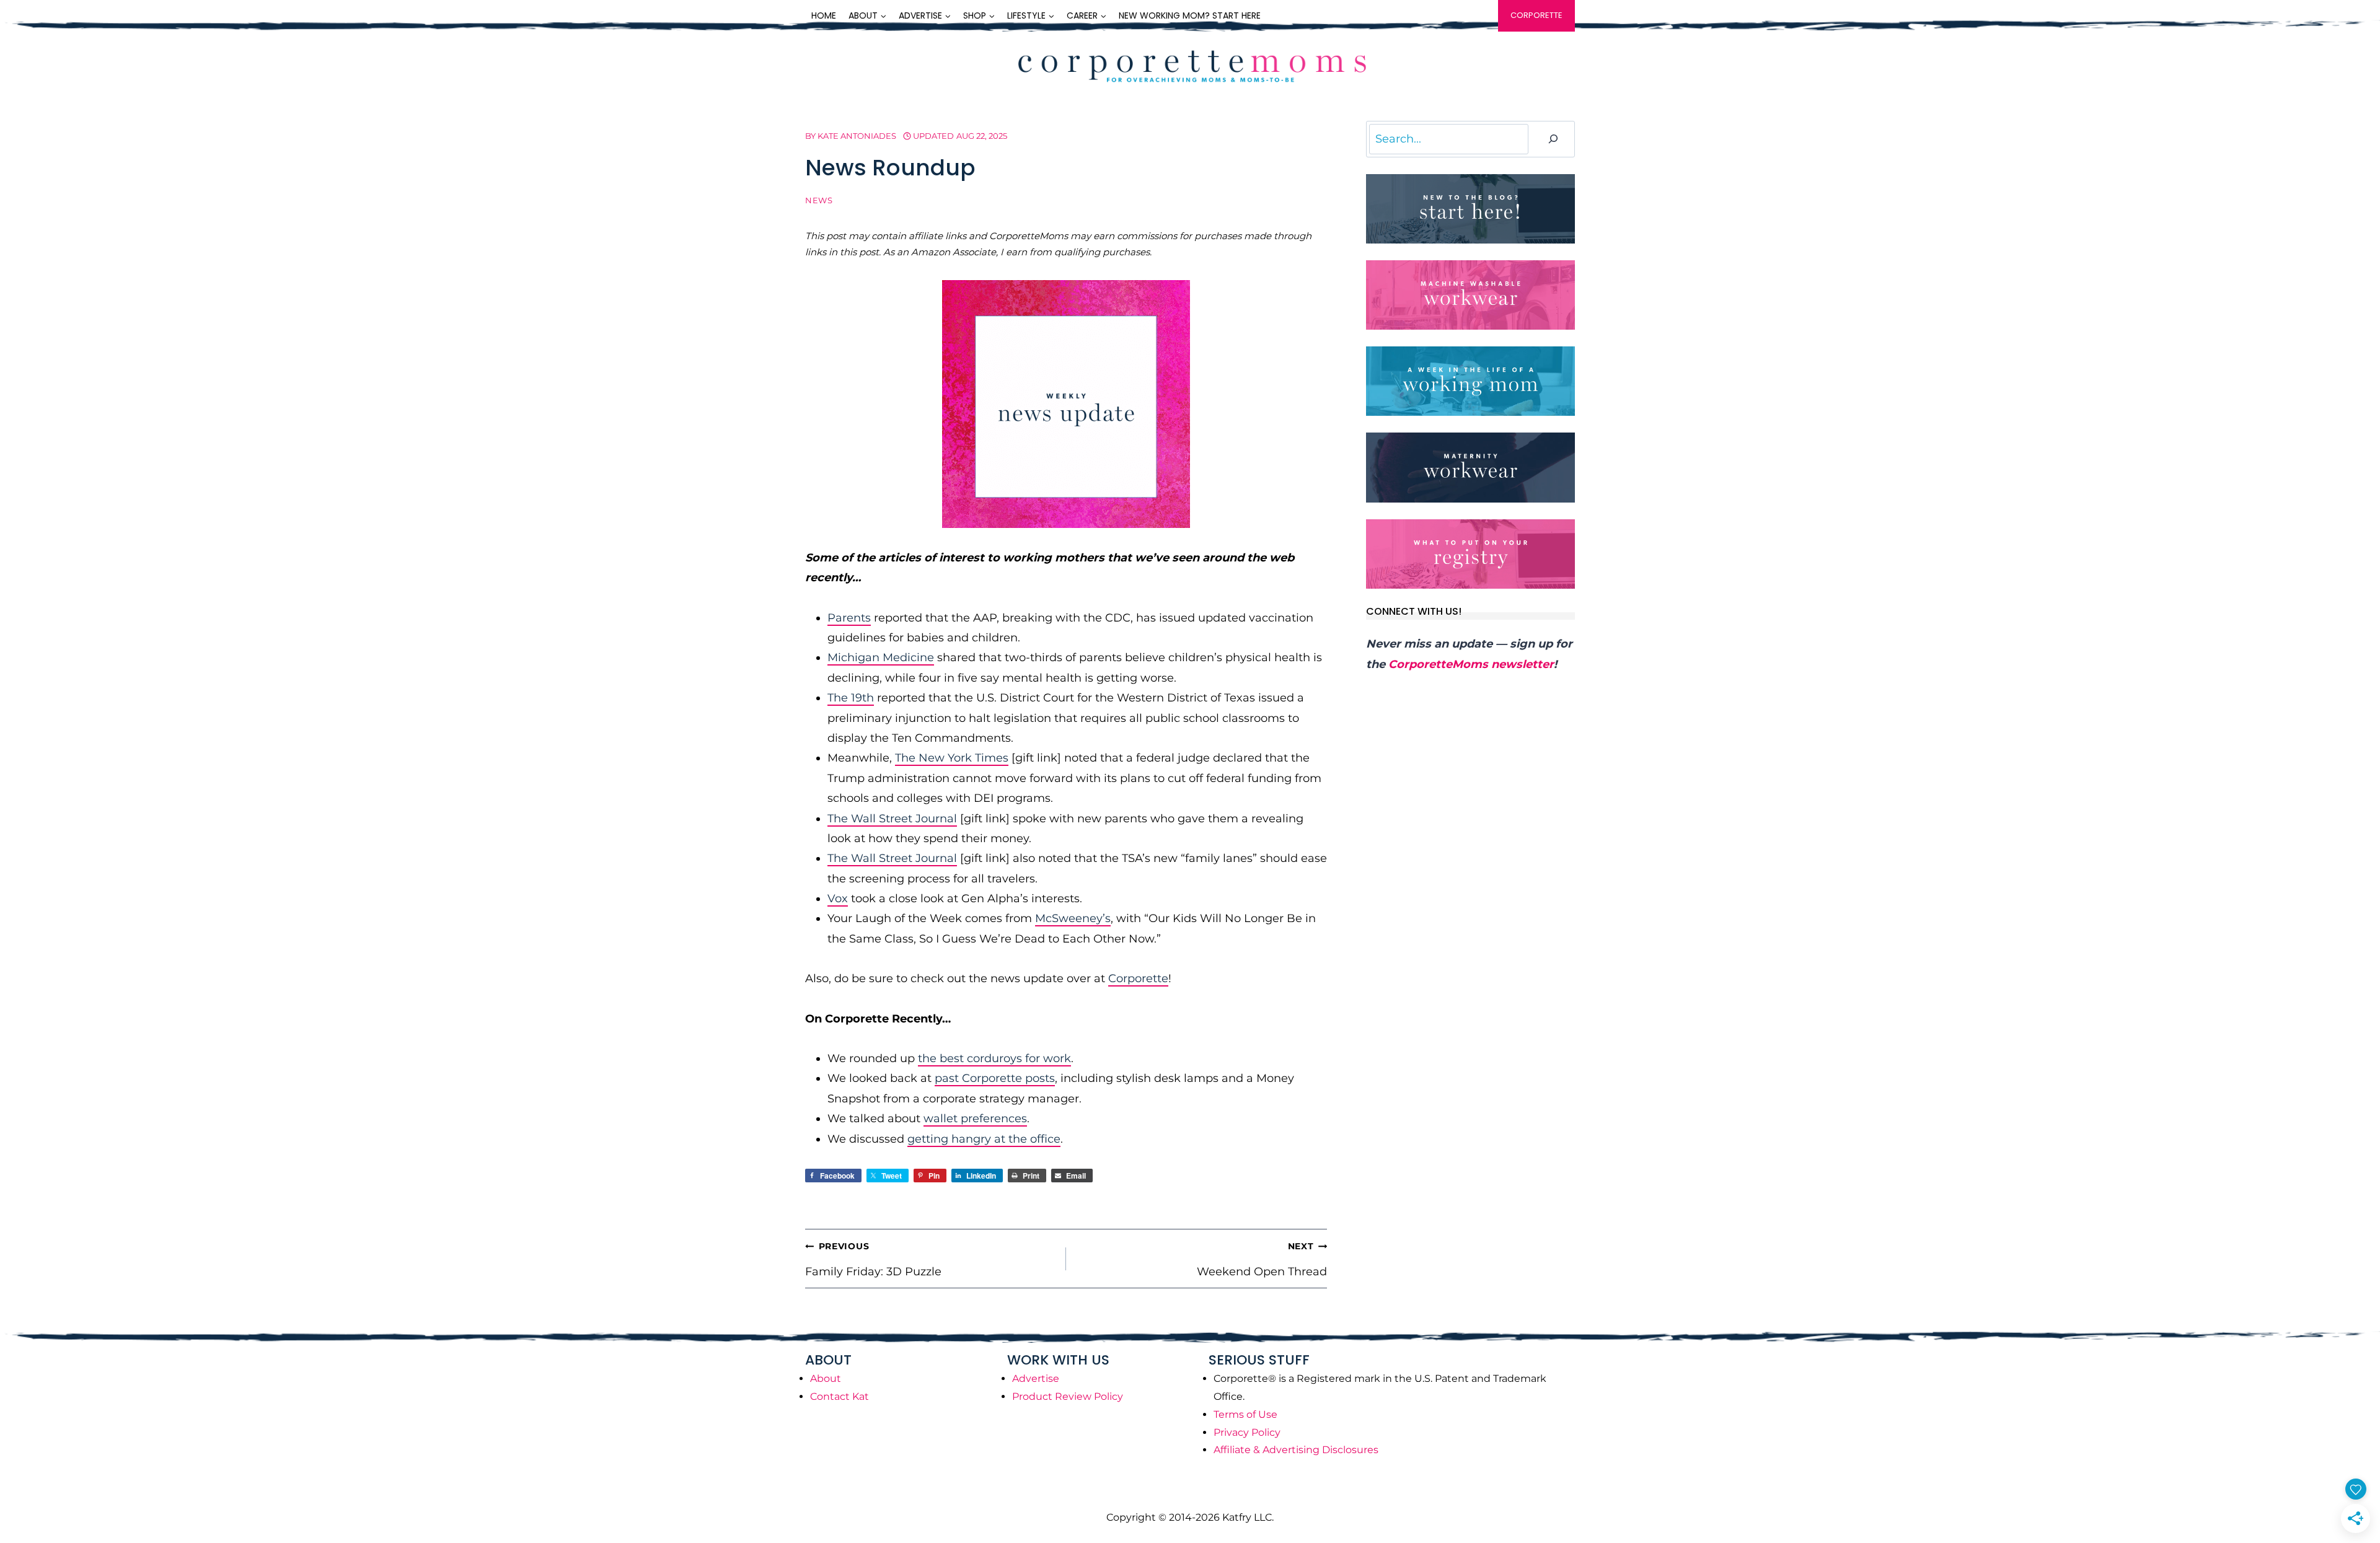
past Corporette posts (995, 1078)
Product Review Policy (1068, 1396)
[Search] (1553, 139)
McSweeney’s (1073, 918)
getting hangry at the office (984, 1139)
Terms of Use (1245, 1414)
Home (824, 15)
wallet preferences (975, 1119)
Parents (849, 618)
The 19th (851, 698)
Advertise (1036, 1378)
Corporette (1536, 15)
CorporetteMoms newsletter (1471, 664)
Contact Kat (840, 1396)
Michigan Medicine (881, 657)
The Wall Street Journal (892, 819)
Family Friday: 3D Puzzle (873, 1259)
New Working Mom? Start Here (1190, 15)
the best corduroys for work (994, 1058)
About (826, 1378)
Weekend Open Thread (1262, 1259)
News (819, 200)
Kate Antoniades (857, 136)
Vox (838, 899)
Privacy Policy (1247, 1432)
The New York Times (952, 758)
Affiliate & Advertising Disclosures (1296, 1450)
